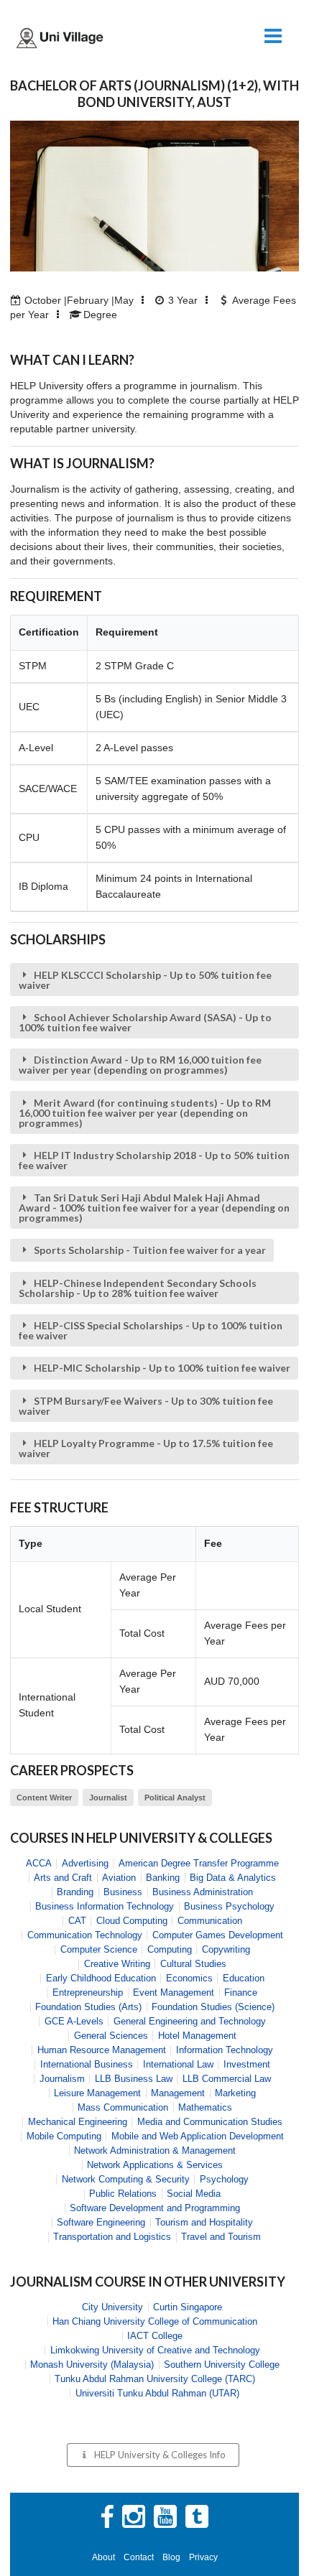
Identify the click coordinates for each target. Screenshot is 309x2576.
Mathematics (205, 2107)
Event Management (174, 1993)
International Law (178, 2064)
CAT (77, 1921)
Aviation (119, 1878)
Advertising (85, 1863)
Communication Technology (85, 1935)
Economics (189, 1978)
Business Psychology (229, 1906)
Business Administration (203, 1892)
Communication (210, 1921)
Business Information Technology (105, 1906)
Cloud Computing (132, 1921)
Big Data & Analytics (233, 1878)
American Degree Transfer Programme (199, 1863)
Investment (247, 2064)
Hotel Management (197, 2036)
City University (112, 2307)
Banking (163, 1878)
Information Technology (225, 2050)
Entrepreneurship (88, 1993)
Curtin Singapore (188, 2307)
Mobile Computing (64, 2136)
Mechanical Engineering (78, 2122)
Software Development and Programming (155, 2208)
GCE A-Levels (74, 2021)
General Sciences (111, 2036)
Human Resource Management (102, 2050)
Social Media (194, 2194)
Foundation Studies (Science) (213, 2007)
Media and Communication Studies (210, 2122)
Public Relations (123, 2194)
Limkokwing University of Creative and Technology (155, 2350)
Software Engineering (101, 2222)
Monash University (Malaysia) (92, 2365)
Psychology (224, 2179)
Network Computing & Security (126, 2179)
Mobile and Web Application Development (198, 2136)
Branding (75, 1892)
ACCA (39, 1863)
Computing (170, 1949)
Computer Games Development (218, 1935)
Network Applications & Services (155, 2165)
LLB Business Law (134, 2079)
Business (123, 1892)
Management (178, 2093)
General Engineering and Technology (190, 2021)
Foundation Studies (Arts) (88, 2007)
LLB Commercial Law (227, 2079)
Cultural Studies (193, 1964)
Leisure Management (97, 2093)
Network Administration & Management (155, 2150)
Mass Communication (123, 2107)
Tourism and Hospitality (204, 2222)
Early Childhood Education (101, 1978)
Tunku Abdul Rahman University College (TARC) (155, 2379)
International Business (87, 2064)
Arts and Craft (63, 1878)
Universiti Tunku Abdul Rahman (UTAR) (157, 2393)
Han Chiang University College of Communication (155, 2321)
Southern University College (222, 2365)
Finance (241, 1993)
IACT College (155, 2336)
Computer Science (99, 1949)
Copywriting (226, 1949)
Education (244, 1978)
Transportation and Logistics (112, 2237)
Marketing (235, 2093)
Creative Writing (117, 1964)
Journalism (62, 2079)
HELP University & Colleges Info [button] (160, 2455)
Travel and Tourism (221, 2237)
